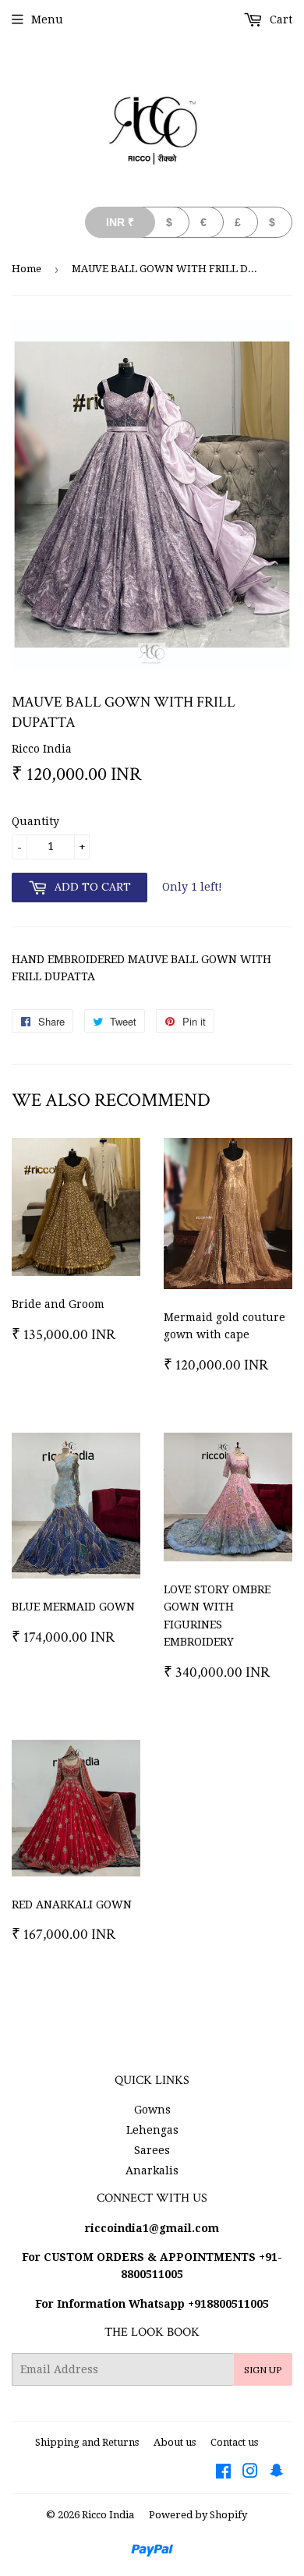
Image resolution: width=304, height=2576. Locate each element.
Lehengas (152, 2130)
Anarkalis (152, 2170)
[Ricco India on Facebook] (223, 2473)
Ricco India (108, 2515)
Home (27, 269)
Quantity (35, 821)
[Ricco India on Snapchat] (277, 2473)
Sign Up (263, 2370)
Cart (279, 19)
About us (175, 2442)
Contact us (234, 2442)
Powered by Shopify (198, 2515)
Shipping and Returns (87, 2442)
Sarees (152, 2150)
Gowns (152, 2110)
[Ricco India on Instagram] (250, 2473)
